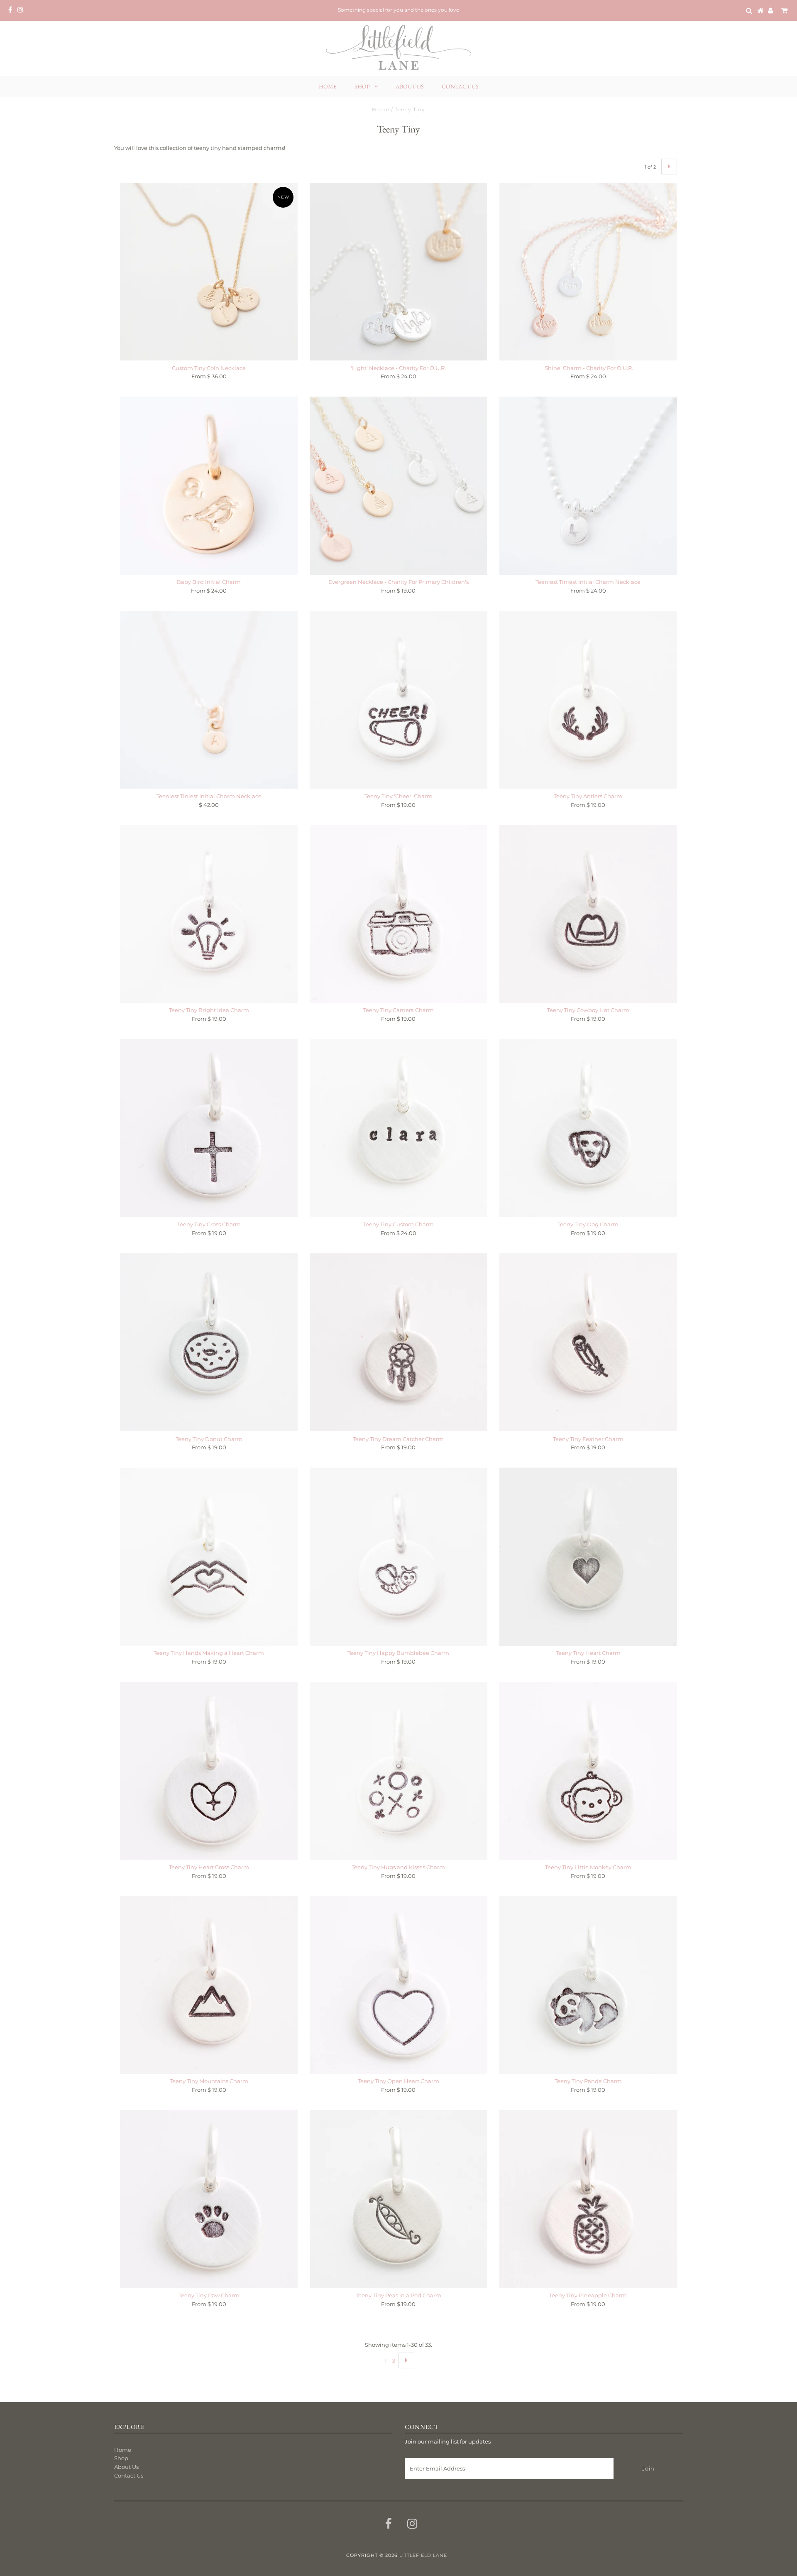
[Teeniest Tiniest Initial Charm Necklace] (588, 485)
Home (328, 86)
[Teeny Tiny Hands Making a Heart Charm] (209, 1556)
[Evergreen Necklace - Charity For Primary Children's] (398, 485)
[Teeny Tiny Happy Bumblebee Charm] (398, 1556)
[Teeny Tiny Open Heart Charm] (398, 1985)
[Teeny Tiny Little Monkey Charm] (588, 1771)
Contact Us (460, 86)
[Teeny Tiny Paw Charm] (209, 2199)
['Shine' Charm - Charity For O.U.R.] (588, 272)
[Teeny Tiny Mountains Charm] (209, 1985)
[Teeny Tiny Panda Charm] (588, 1985)
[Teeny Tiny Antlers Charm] (588, 700)
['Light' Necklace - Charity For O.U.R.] (398, 272)
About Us (410, 86)
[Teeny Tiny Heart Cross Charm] (209, 1771)
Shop (362, 86)
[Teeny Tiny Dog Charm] (588, 1128)
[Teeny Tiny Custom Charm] (398, 1128)
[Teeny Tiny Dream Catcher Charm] (398, 1342)
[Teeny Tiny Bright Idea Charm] (209, 914)
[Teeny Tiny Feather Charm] (588, 1342)
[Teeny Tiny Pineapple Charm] (588, 2199)
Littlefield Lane (423, 2555)
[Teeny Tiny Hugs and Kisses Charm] (398, 1771)
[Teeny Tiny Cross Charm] (209, 1128)
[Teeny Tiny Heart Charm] (588, 1556)
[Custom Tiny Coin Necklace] (209, 272)
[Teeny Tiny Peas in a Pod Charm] (398, 2199)
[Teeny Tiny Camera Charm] (398, 914)
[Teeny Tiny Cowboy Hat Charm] (588, 914)
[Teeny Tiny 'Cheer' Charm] (398, 700)
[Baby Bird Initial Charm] (209, 485)
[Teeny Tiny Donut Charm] (209, 1342)
